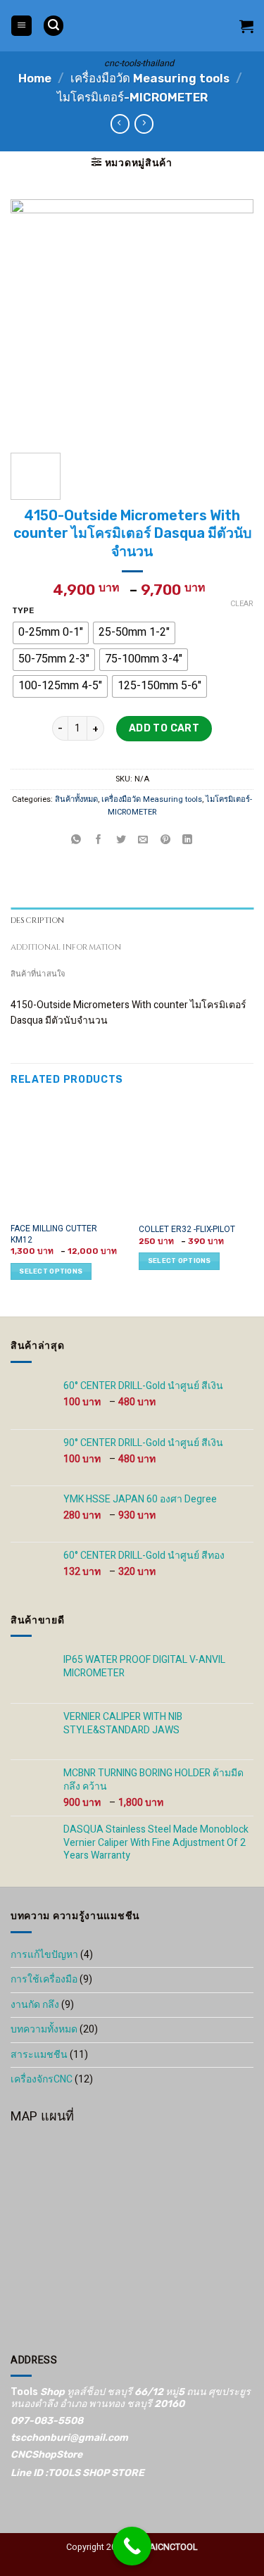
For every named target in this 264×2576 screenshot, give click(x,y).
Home (35, 78)
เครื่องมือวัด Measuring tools (150, 78)
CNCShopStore (46, 2455)
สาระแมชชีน (39, 2055)
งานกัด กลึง (35, 2005)
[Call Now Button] (132, 2546)
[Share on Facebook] (99, 840)
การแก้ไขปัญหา (44, 1955)
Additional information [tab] (66, 947)
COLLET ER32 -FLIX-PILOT (187, 1230)
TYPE (23, 611)
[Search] (54, 26)
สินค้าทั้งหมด (76, 799)
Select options (51, 1271)
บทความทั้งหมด (44, 2029)
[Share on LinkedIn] (188, 840)
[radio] (51, 632)
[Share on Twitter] (121, 840)
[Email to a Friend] (143, 840)
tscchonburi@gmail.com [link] (69, 2438)
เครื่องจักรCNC (42, 2079)
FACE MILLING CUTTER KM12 (54, 1234)
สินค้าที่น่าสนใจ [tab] (38, 974)
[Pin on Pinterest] (165, 840)
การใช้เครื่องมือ (44, 1979)
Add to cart (164, 728)
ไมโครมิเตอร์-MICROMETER (132, 97)
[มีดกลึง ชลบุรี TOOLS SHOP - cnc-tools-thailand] (139, 26)
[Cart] (246, 26)
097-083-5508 (47, 2421)
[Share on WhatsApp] (76, 840)
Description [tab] (37, 921)
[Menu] (21, 26)
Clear (242, 604)
